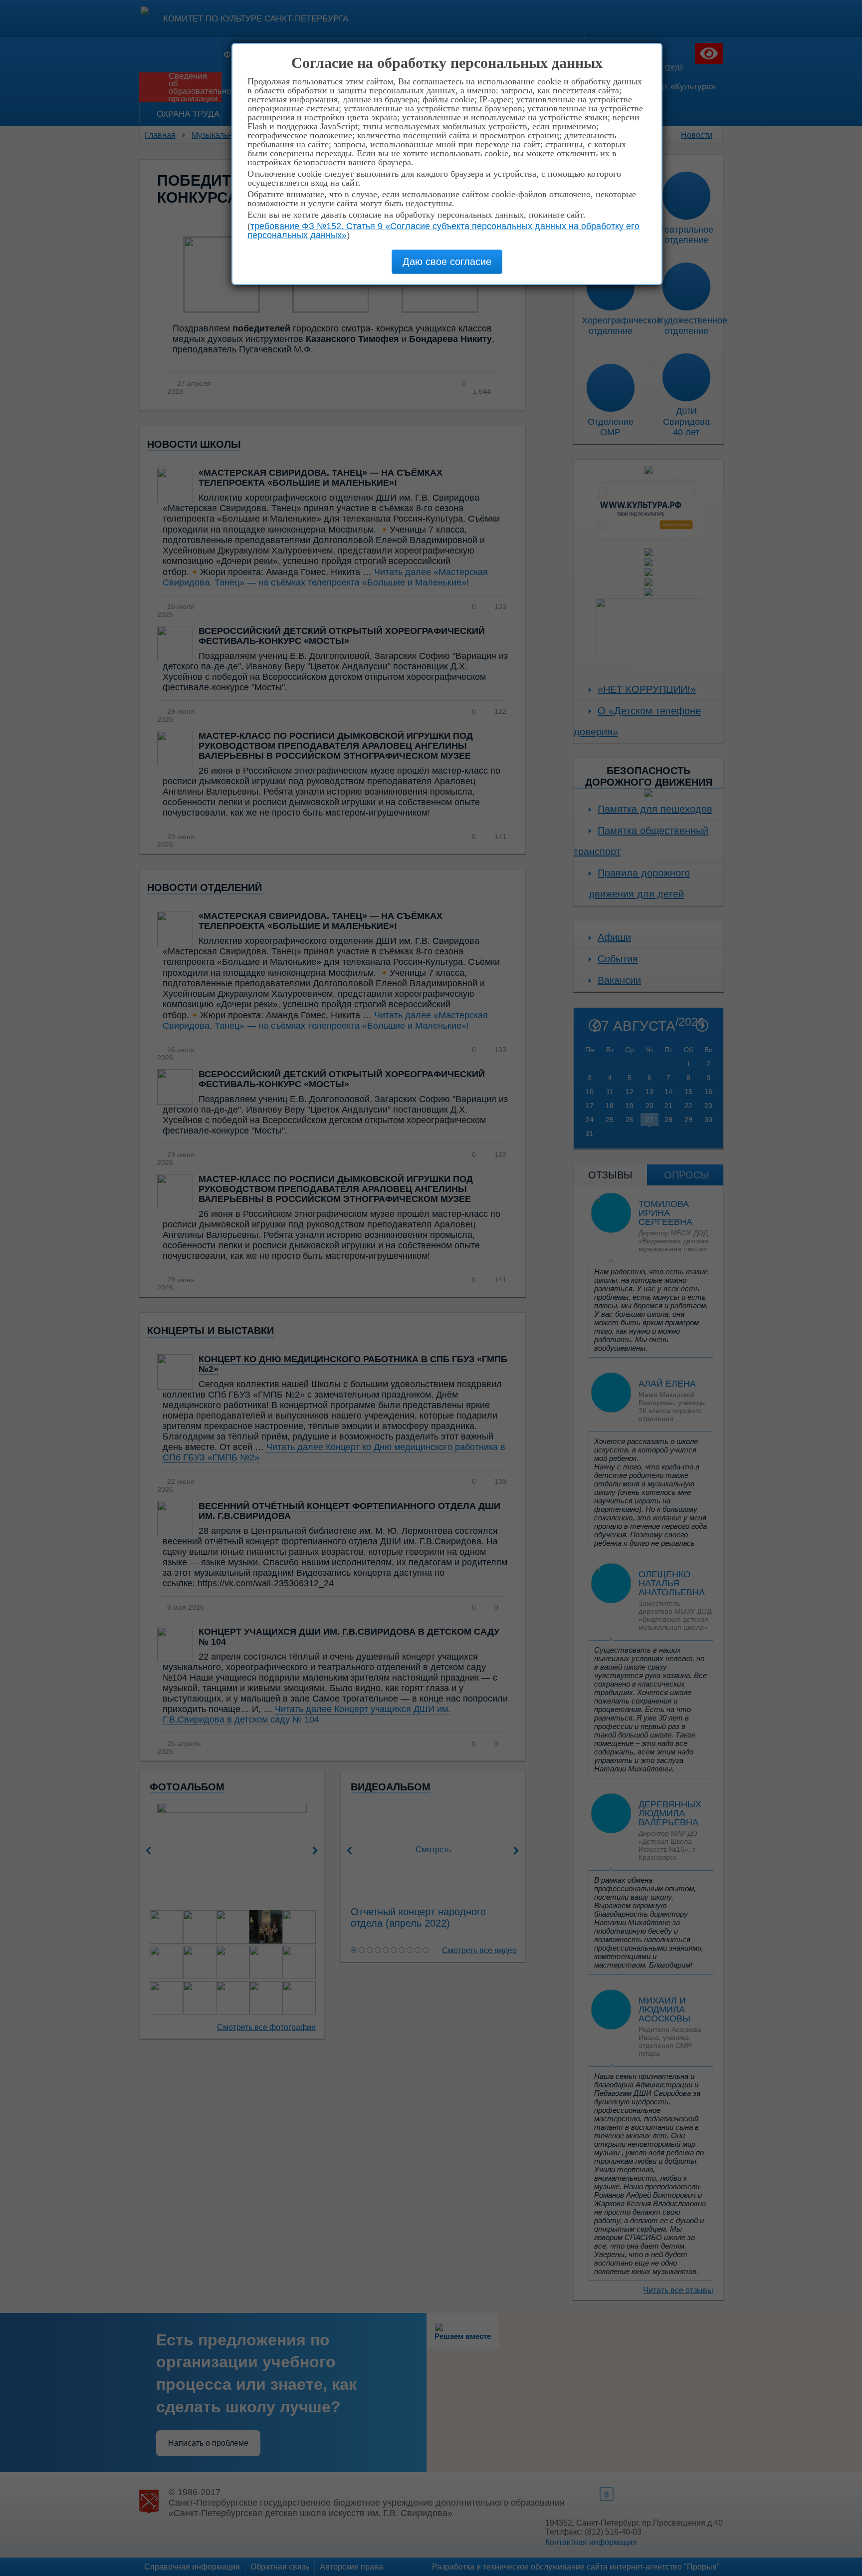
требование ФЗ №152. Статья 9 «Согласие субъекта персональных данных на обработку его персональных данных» (443, 231)
